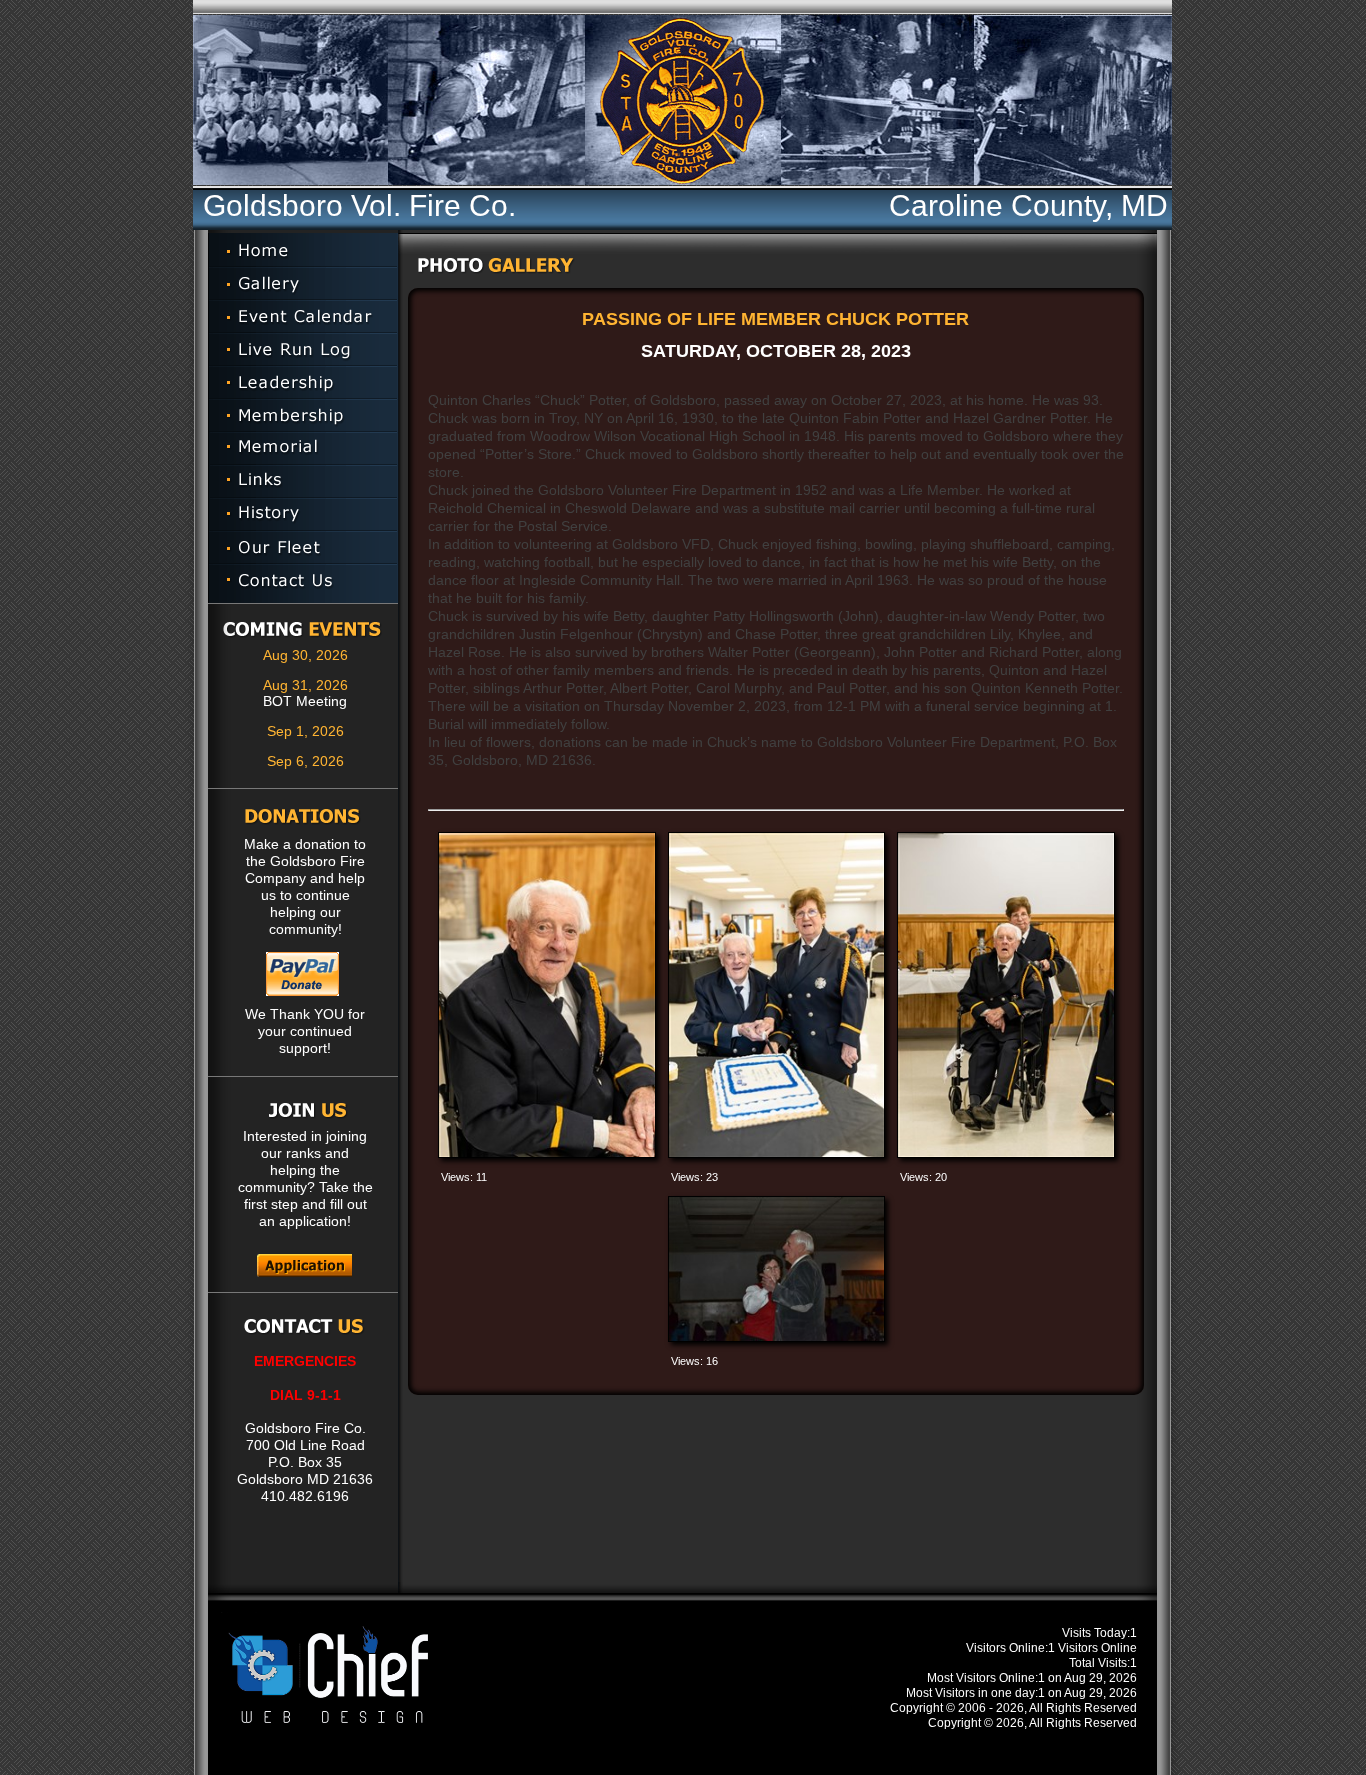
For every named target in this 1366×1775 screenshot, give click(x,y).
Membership (303, 415)
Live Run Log (303, 349)
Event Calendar (303, 316)
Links (303, 481)
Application (304, 1265)
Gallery (303, 283)
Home (303, 250)
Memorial (303, 448)
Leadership (303, 382)
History (303, 514)
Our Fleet (303, 547)
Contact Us (303, 583)
